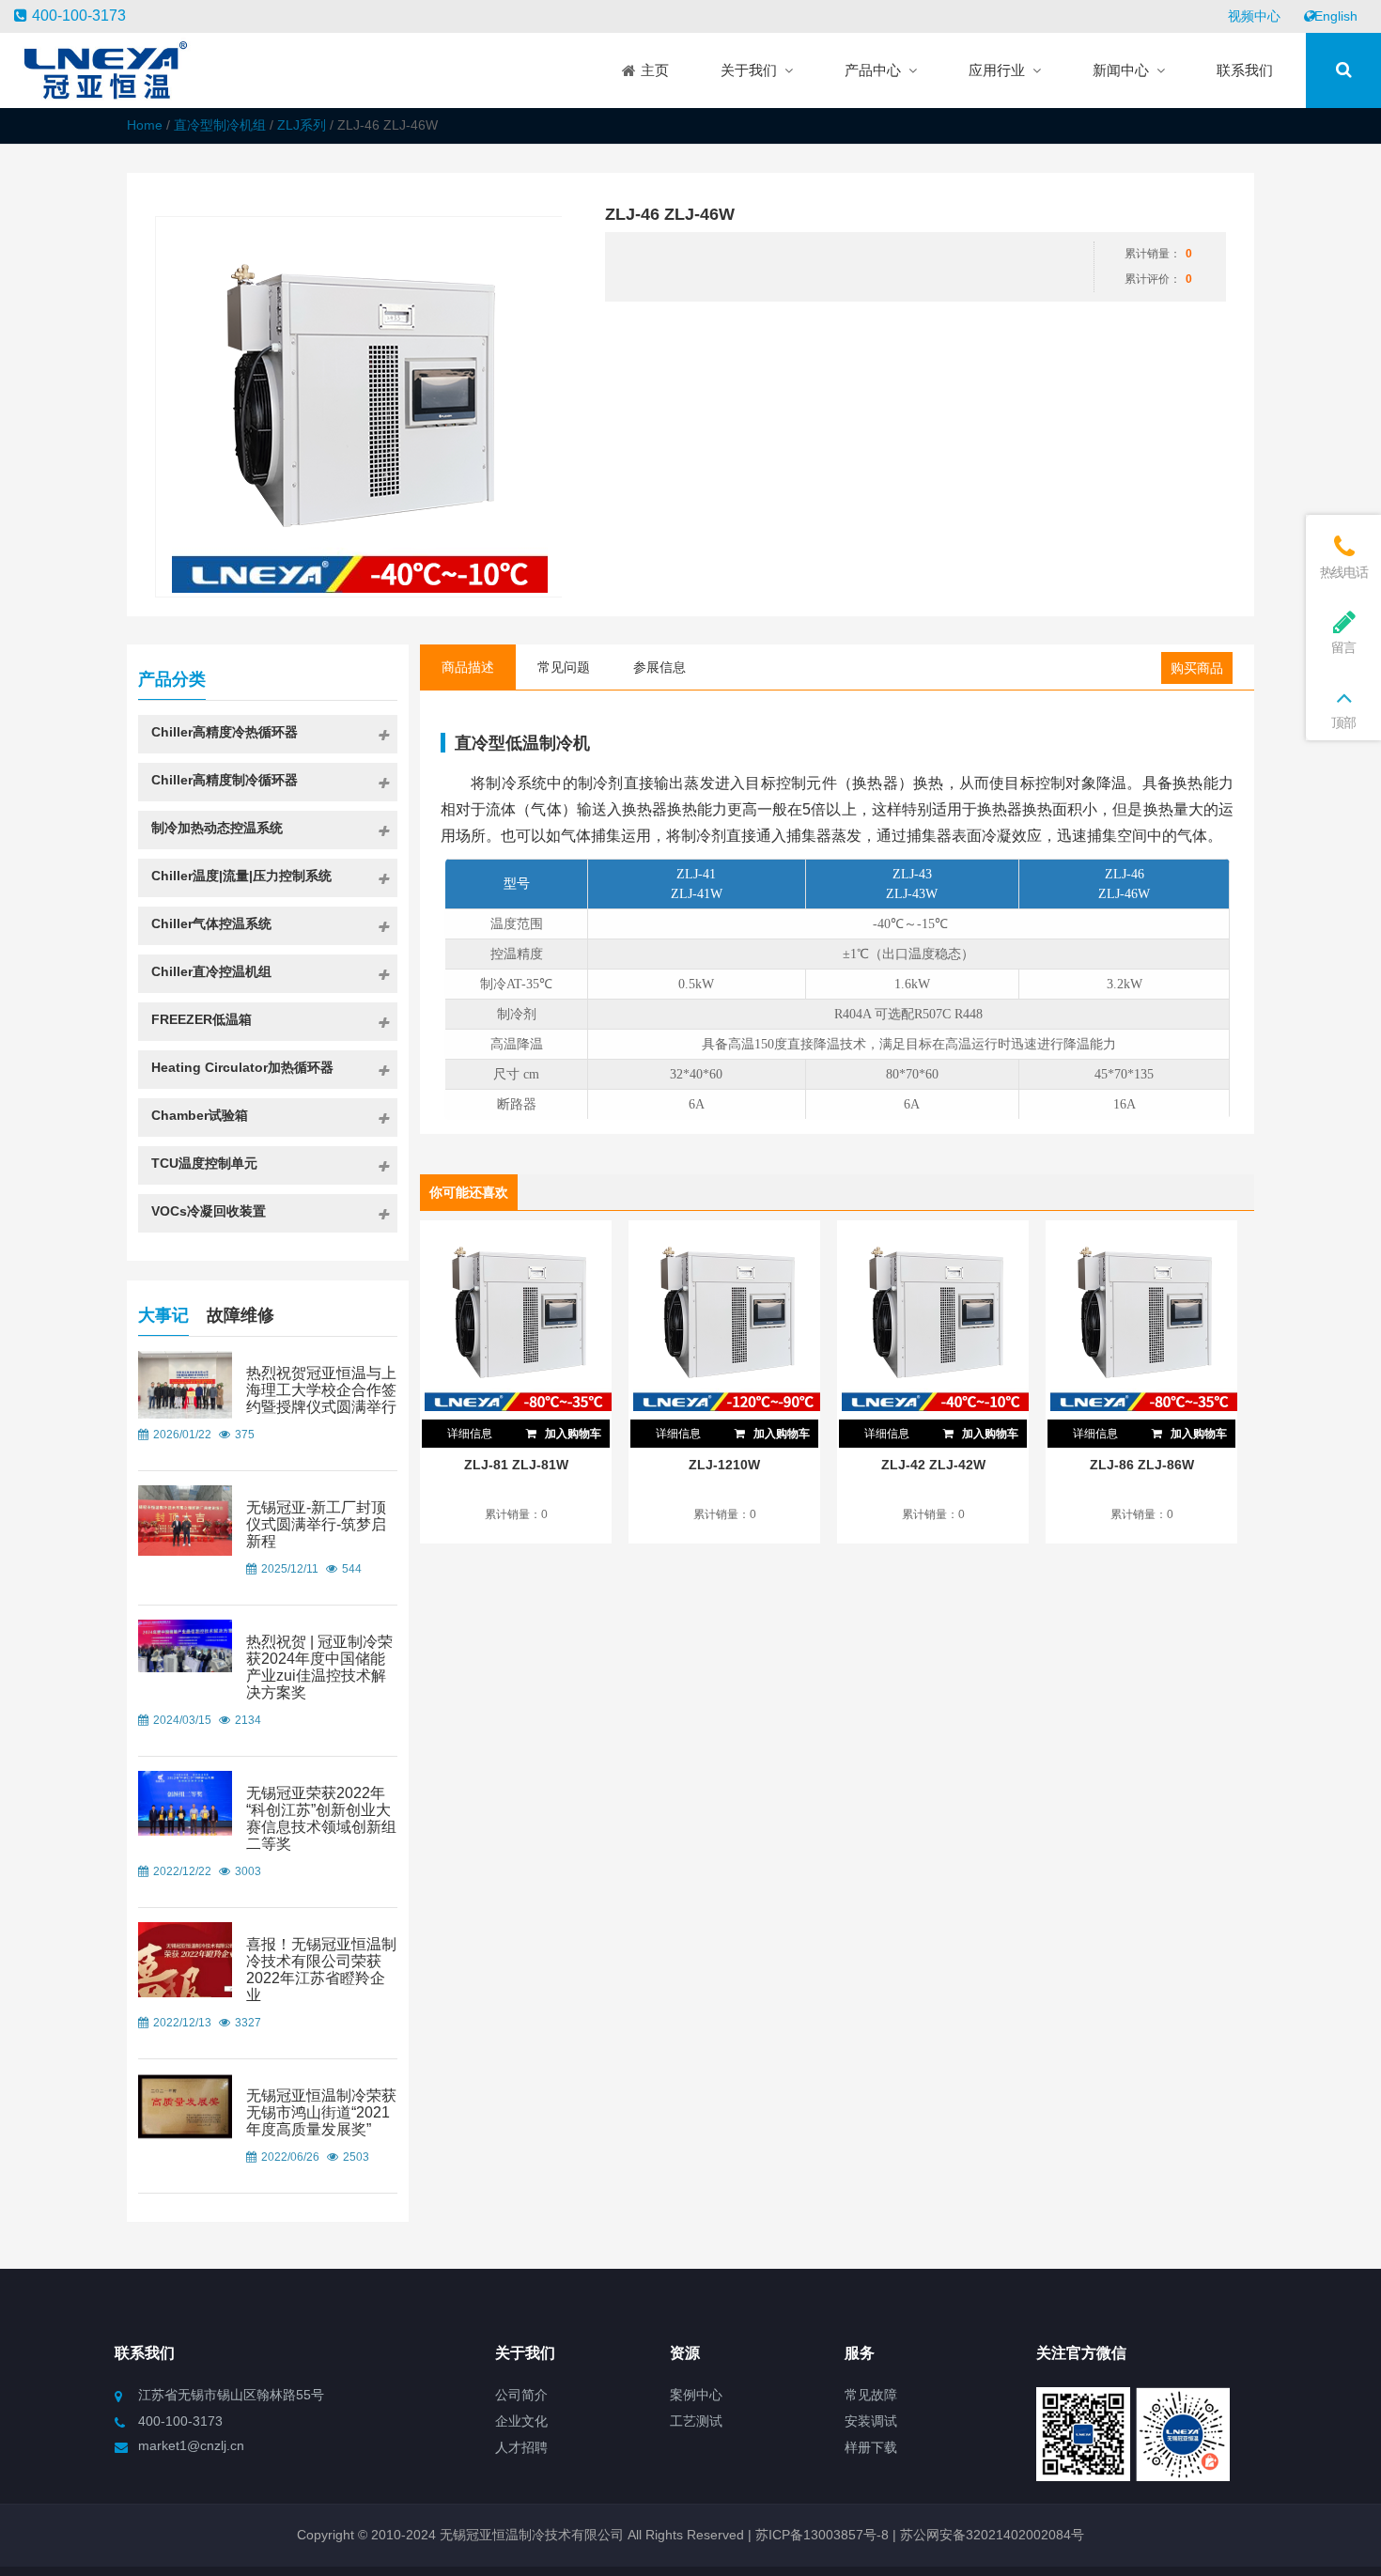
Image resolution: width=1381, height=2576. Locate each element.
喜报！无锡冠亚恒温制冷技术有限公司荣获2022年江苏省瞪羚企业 (321, 1970)
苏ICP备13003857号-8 (820, 2535)
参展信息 (659, 667)
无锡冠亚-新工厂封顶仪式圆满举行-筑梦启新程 (316, 1524)
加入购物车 (572, 1434)
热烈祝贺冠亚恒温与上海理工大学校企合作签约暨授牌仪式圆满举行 (321, 1390)
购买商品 (1197, 668)
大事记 (163, 1315)
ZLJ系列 (302, 125)
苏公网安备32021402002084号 (992, 2535)
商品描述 (468, 667)
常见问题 (564, 667)
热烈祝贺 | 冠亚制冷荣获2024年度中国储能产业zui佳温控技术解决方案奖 (319, 1667)
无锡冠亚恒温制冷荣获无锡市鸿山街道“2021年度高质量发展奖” (321, 2112)
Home (145, 125)
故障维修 (241, 1315)
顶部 (1343, 722)
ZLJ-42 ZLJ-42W (933, 1465)
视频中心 (1254, 16)
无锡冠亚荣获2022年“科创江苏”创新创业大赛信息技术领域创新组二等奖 (321, 1818)
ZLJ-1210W (724, 1465)
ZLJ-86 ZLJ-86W (1142, 1465)
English (1336, 16)
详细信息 (470, 1434)
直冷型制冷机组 (220, 125)
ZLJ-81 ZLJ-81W (516, 1465)
